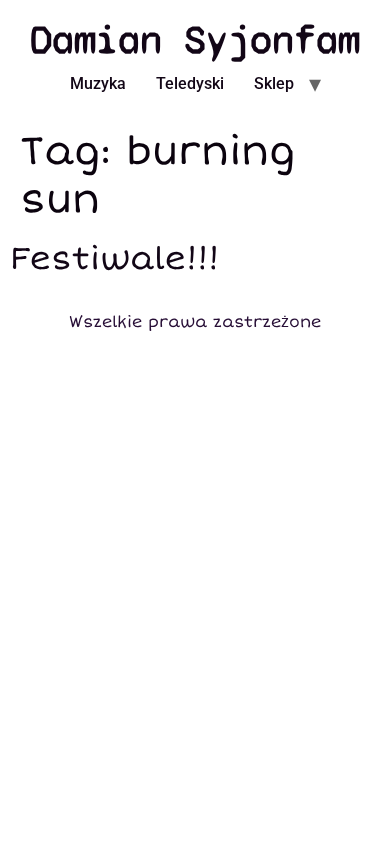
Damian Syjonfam (195, 40)
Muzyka (98, 83)
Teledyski (190, 83)
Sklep (274, 83)
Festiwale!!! (114, 259)
